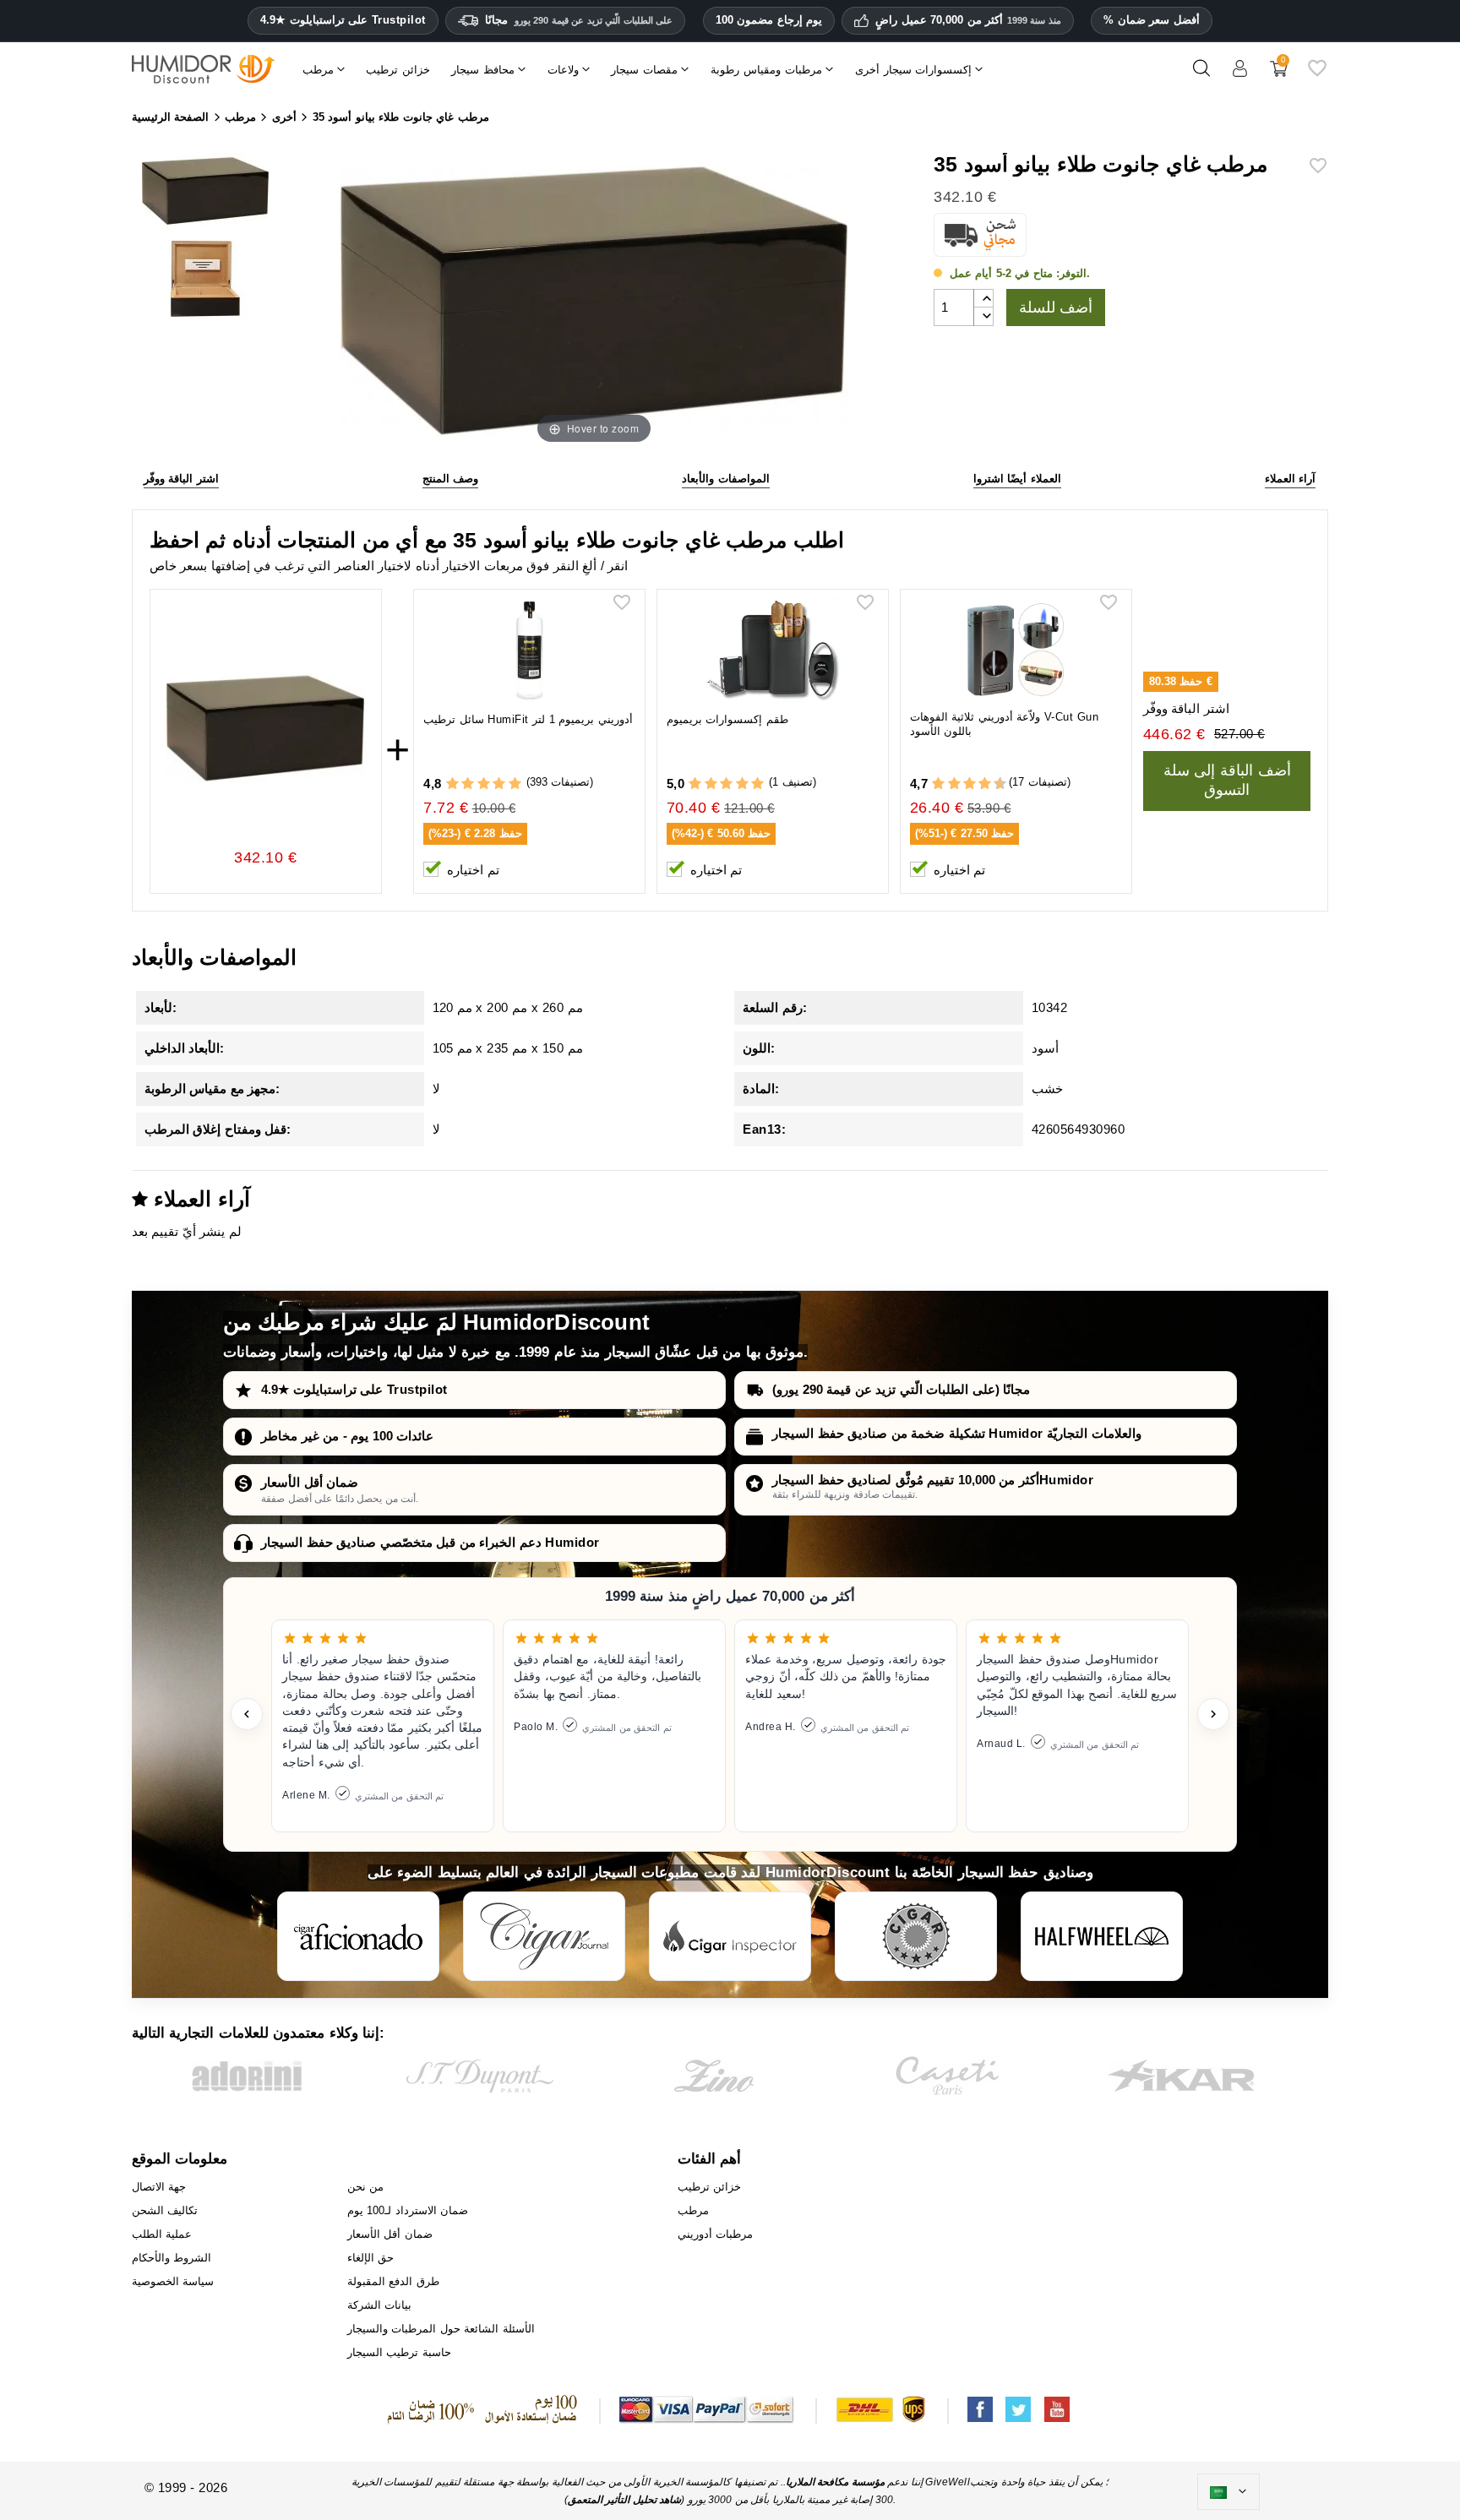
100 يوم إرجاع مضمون (769, 20)
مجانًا (579, 20)
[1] (452, 784)
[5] (515, 784)
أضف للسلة (1056, 308)
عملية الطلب (162, 2234)
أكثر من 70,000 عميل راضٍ (968, 20)
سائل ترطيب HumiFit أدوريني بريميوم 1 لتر (528, 719)
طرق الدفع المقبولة (393, 2281)
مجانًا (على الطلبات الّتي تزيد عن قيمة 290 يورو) (901, 1389)
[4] (499, 784)
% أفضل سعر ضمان (1152, 20)
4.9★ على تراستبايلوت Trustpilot (343, 20)
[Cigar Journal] (544, 1936)
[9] (993, 784)
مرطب (693, 2210)
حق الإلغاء (371, 2258)
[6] (970, 784)
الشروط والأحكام (172, 2258)
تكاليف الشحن (165, 2210)
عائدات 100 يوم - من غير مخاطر (347, 1436)
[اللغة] (1228, 2492)
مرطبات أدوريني (716, 2234)
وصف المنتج (451, 479)
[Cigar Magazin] (916, 1936)
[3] (484, 784)
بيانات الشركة (380, 2305)
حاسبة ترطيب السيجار (399, 2352)
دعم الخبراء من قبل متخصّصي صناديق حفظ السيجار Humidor (430, 1542)
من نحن (366, 2187)
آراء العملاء (1291, 479)
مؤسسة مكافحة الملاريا (835, 2482)
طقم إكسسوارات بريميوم (727, 719)
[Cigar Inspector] (730, 1936)
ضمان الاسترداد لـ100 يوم (408, 2210)
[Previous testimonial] (247, 1714)
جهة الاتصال (159, 2187)
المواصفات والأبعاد (726, 479)
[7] (977, 784)
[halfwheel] (1102, 1936)
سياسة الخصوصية (173, 2281)
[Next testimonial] (1213, 1714)
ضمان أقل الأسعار (310, 1482)
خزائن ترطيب (710, 2187)
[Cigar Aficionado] (358, 1936)
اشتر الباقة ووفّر (181, 479)
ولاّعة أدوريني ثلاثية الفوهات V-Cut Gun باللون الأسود (1005, 724)
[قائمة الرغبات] (1317, 75)
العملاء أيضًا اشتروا (1017, 479)
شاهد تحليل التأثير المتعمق (625, 2500)
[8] (985, 784)
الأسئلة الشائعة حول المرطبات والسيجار (441, 2329)
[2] (468, 784)
